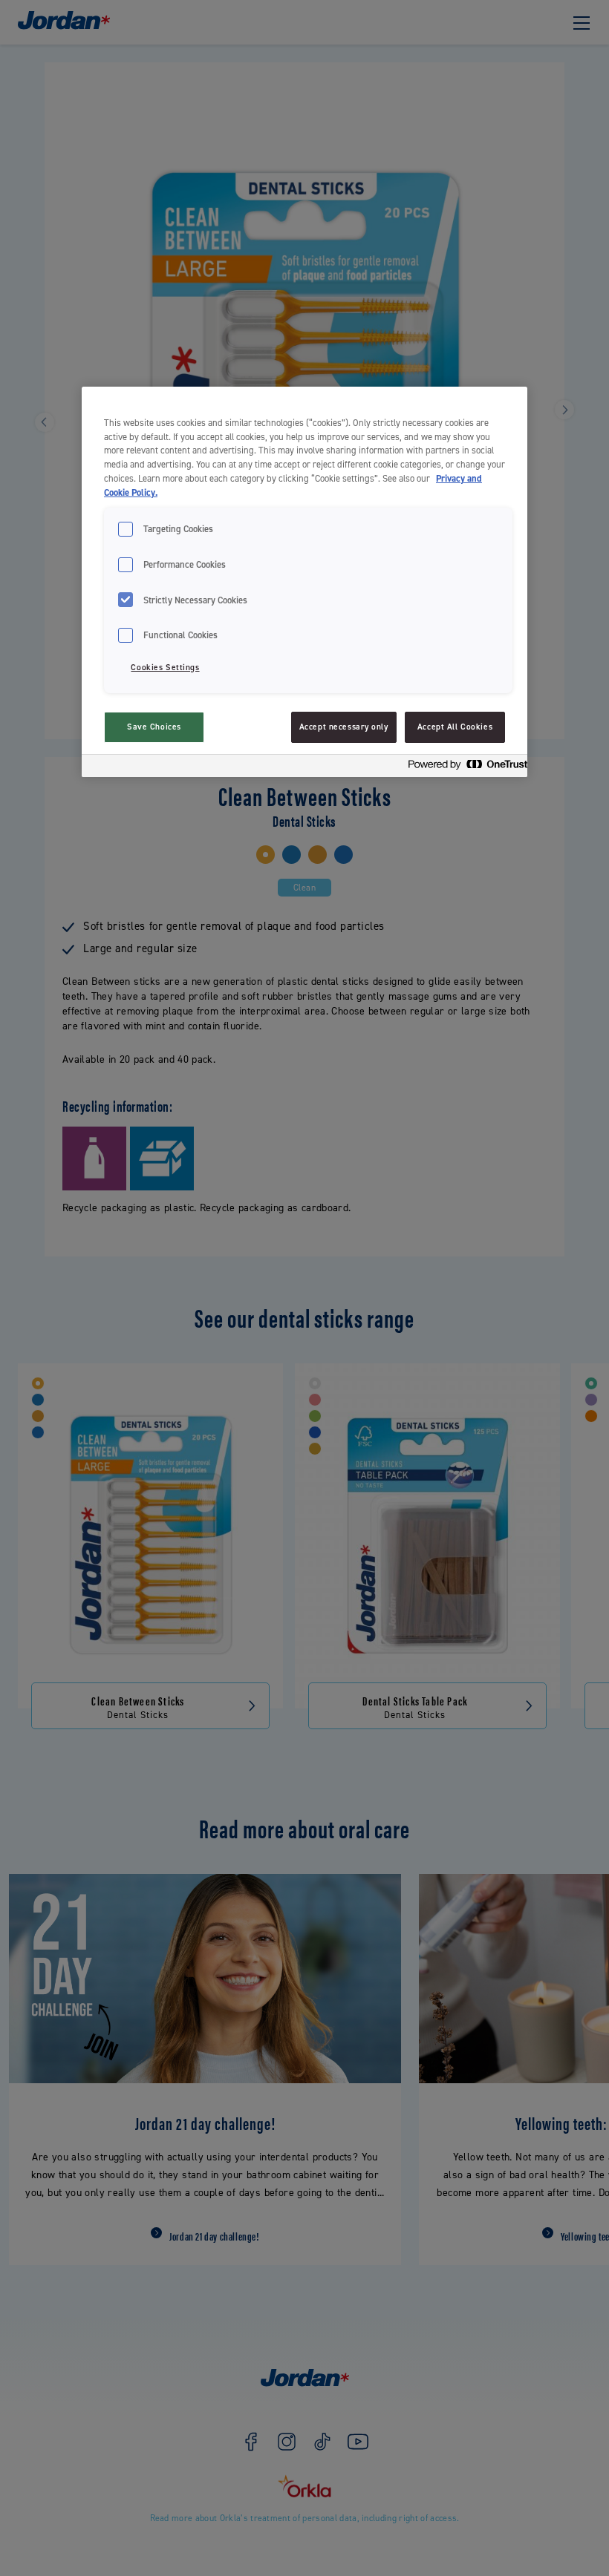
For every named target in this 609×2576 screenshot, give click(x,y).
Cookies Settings (165, 668)
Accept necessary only (344, 727)
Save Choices (154, 727)
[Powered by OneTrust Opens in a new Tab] (463, 768)
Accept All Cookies (455, 727)
